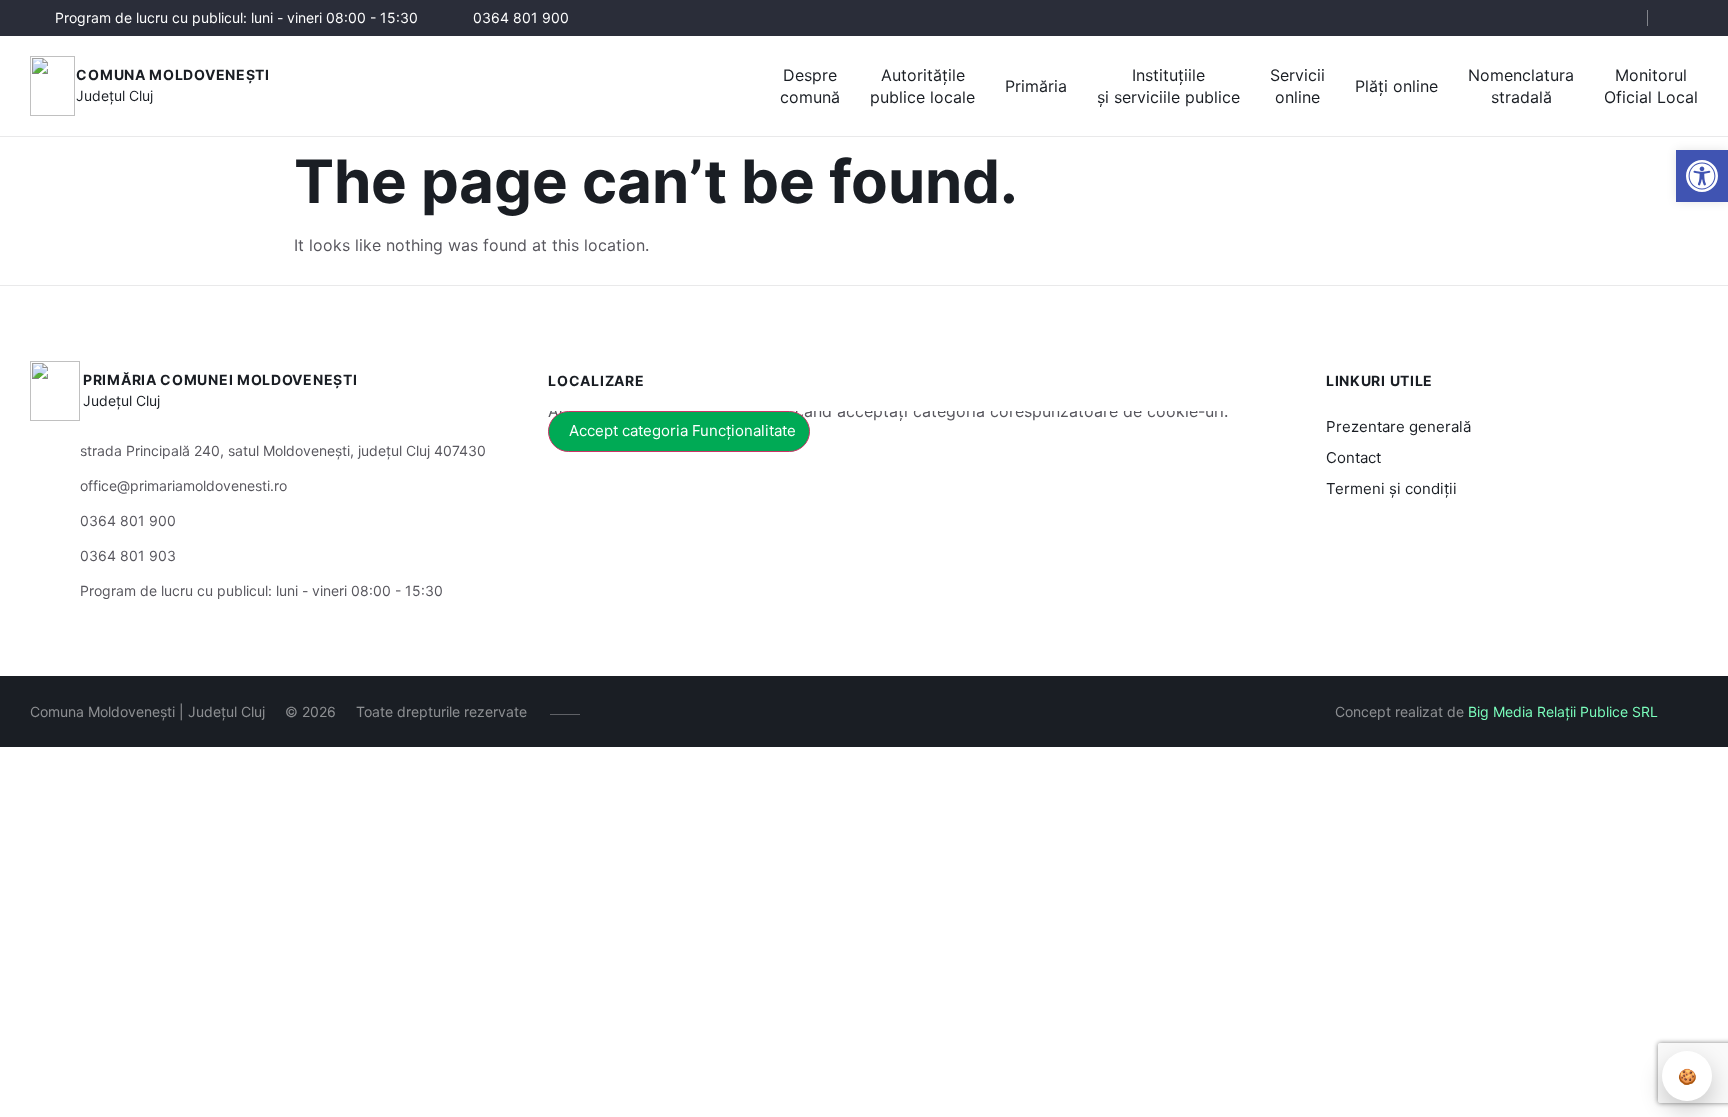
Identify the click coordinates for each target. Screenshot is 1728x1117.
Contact (1353, 457)
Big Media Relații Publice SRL (1563, 711)
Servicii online (1297, 86)
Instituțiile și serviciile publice (1168, 86)
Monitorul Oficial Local (1651, 86)
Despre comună (810, 86)
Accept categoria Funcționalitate (682, 430)
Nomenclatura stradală (1521, 86)
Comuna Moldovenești (172, 74)
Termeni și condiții (1391, 488)
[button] (1702, 176)
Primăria (1036, 86)
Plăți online (1396, 86)
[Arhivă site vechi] (1685, 18)
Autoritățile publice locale (922, 86)
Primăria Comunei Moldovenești (220, 379)
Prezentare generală (1398, 426)
